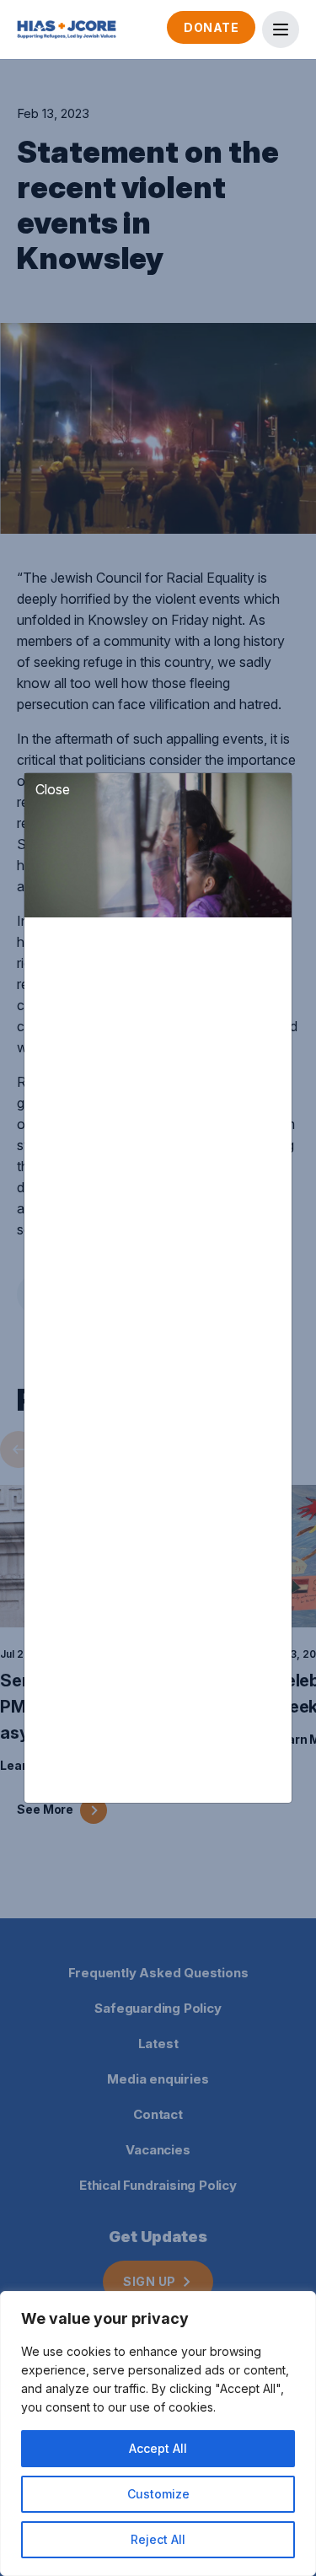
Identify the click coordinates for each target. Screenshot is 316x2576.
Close (53, 789)
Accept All (158, 2448)
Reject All (158, 2539)
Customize (158, 2494)
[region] (158, 2433)
